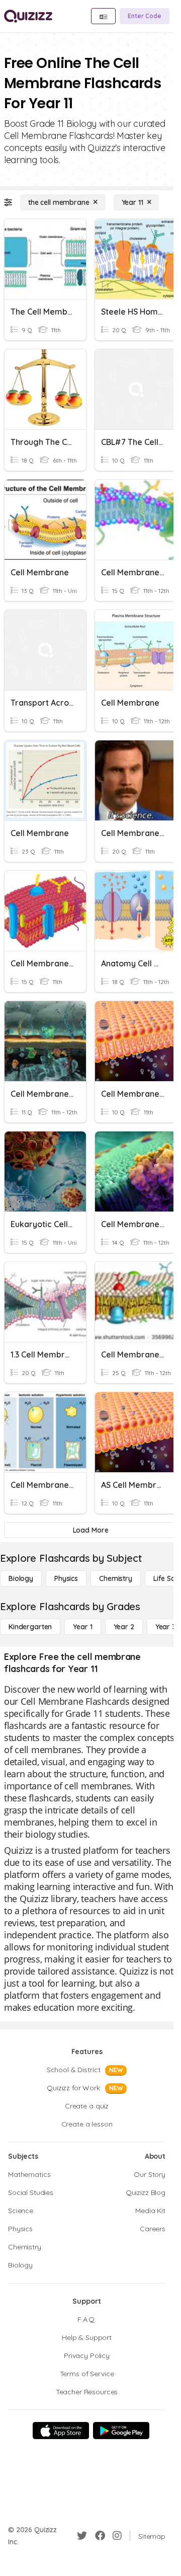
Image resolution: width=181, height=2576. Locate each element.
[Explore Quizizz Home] (28, 16)
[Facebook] (100, 2536)
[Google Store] (121, 2431)
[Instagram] (117, 2536)
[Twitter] (82, 2536)
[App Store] (61, 2431)
